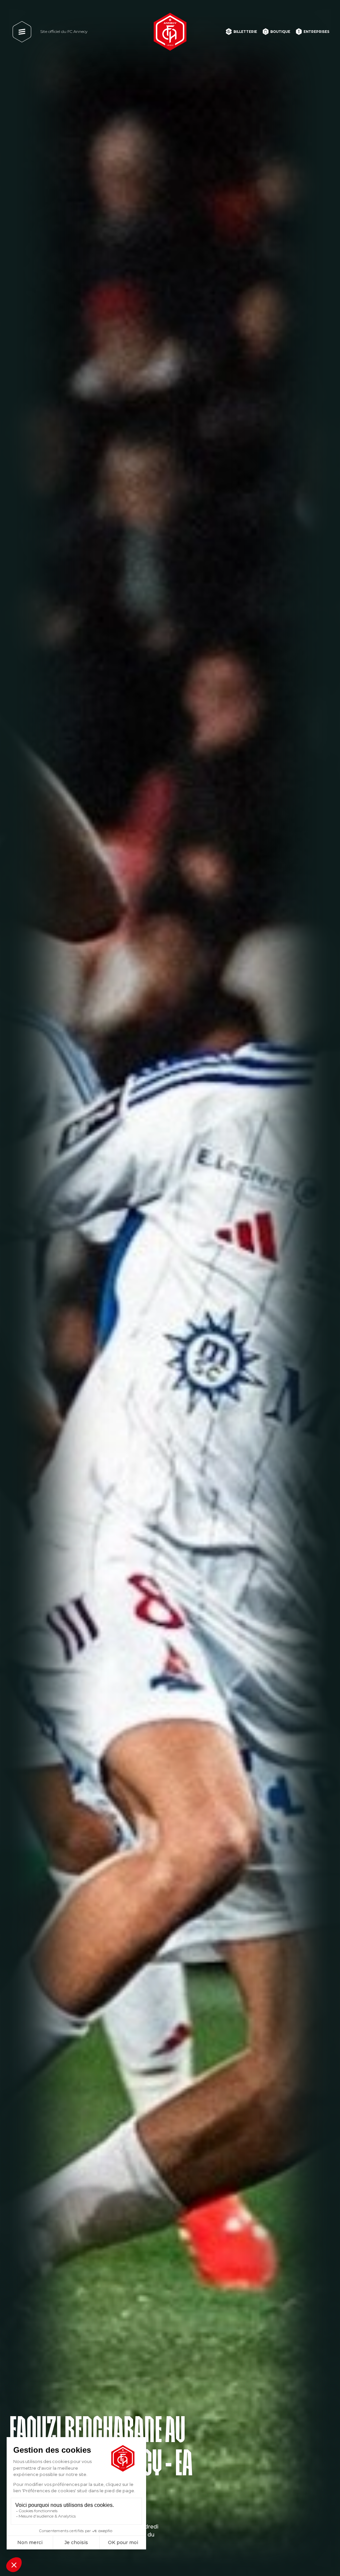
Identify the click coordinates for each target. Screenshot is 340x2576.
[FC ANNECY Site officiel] (170, 32)
